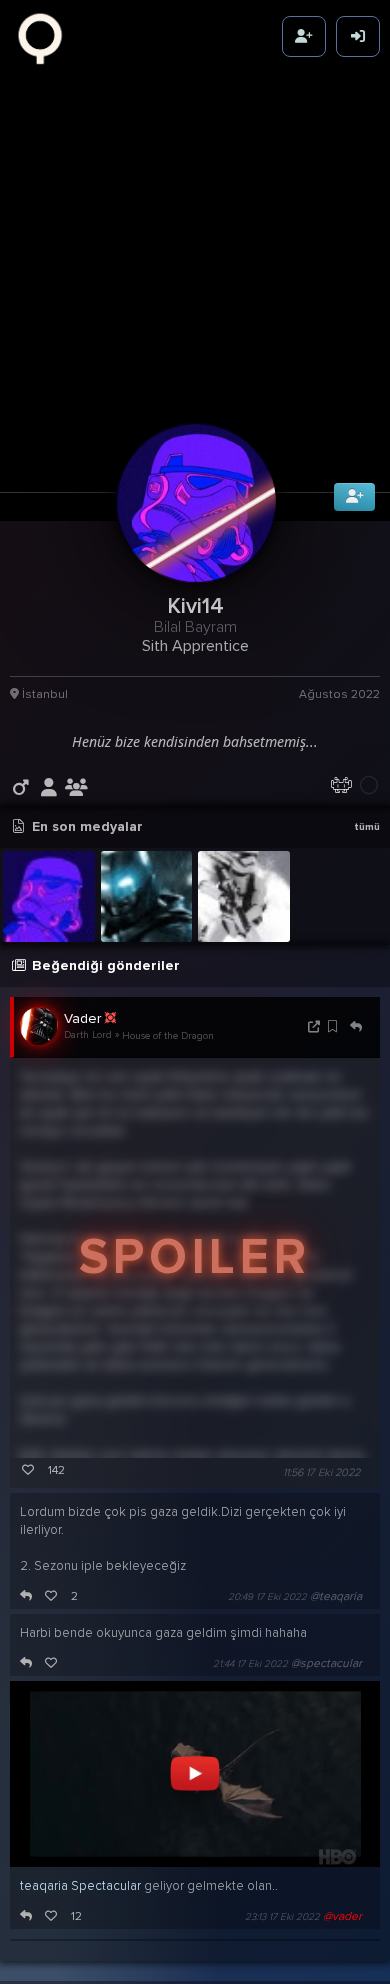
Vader (82, 1053)
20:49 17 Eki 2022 (267, 1632)
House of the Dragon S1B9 (180, 1071)
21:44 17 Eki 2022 (250, 1699)
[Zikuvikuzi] (47, 37)
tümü (367, 862)
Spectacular (106, 1921)
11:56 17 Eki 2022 (321, 1507)
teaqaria (44, 1921)
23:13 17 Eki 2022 (282, 1952)
